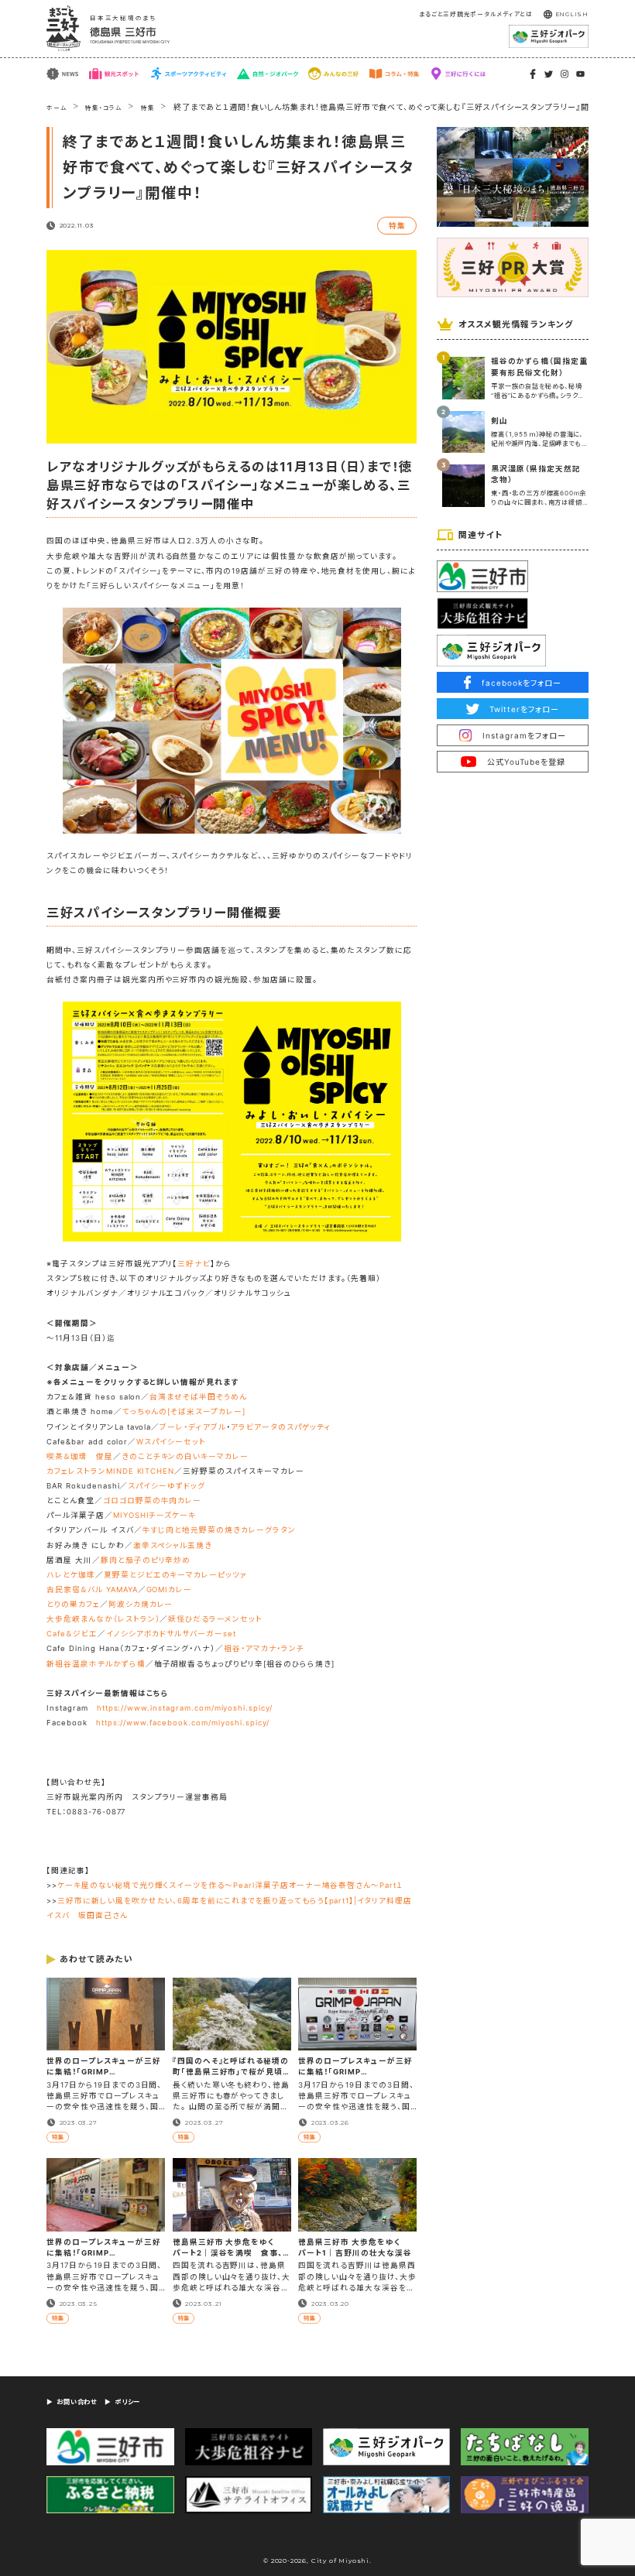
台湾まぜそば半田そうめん (198, 1397)
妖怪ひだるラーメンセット (215, 1619)
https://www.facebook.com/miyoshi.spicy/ (183, 1723)
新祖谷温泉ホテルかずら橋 (96, 1664)
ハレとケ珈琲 (71, 1575)
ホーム (57, 108)
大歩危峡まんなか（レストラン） (103, 1619)
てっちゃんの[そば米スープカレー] (184, 1411)
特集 (148, 108)
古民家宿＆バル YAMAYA (92, 1589)
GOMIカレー (170, 1589)
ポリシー (127, 2402)
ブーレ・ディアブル (193, 1427)
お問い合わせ (77, 2402)
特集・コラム (104, 108)
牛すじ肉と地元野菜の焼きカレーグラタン (219, 1530)
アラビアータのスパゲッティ (281, 1427)
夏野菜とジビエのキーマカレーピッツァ (175, 1575)
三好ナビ (194, 1264)
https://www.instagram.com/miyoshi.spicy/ (185, 1708)
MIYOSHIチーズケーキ (154, 1515)
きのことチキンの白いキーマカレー (185, 1456)
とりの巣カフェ (73, 1604)
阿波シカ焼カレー (141, 1604)
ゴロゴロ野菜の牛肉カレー (152, 1500)
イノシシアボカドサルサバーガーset (171, 1634)
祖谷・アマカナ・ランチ (264, 1648)
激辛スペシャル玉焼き (173, 1545)
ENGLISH (572, 14)
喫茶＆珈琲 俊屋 (80, 1456)
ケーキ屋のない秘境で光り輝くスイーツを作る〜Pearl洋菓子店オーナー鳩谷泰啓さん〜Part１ (230, 1885)
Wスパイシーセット (171, 1442)
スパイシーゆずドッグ (166, 1486)
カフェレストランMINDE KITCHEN (110, 1471)
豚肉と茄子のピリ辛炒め (146, 1560)
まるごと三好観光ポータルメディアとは (476, 14)
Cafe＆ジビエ (72, 1634)
